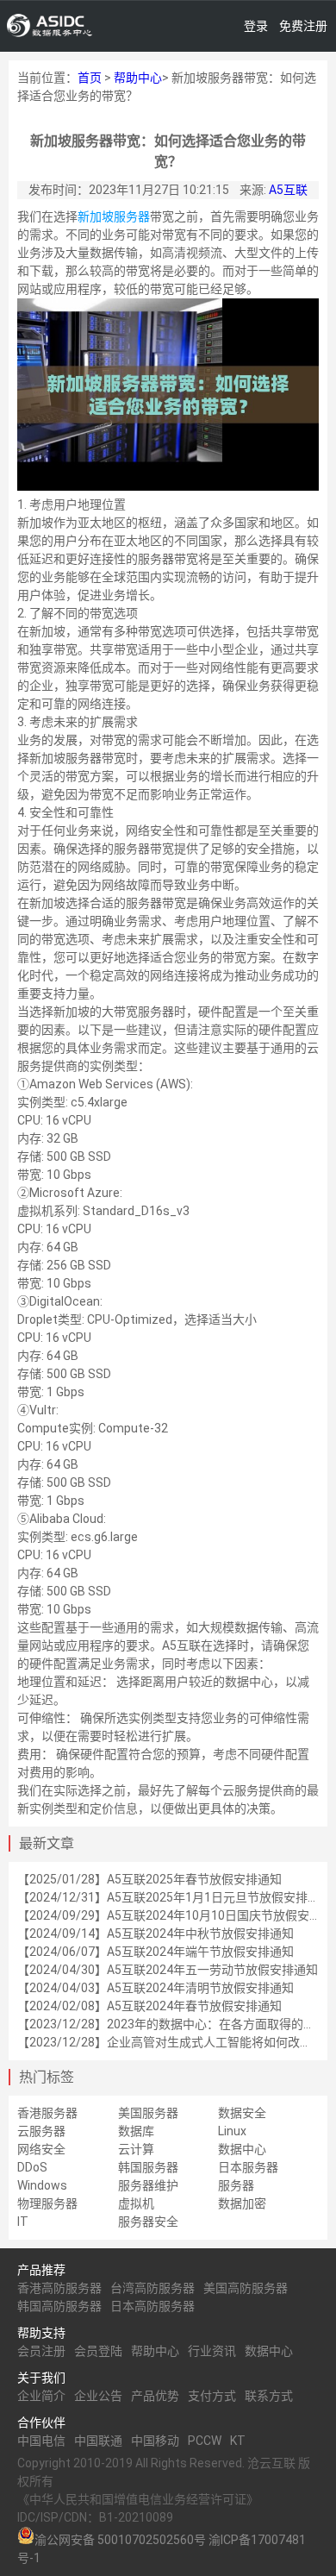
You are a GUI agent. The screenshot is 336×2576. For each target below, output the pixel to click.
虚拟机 (136, 2203)
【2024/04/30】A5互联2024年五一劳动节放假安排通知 (168, 1970)
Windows (42, 2185)
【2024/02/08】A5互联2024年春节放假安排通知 (149, 2006)
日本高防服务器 (152, 2306)
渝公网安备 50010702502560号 (120, 2540)
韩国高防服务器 (59, 2306)
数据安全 (242, 2113)
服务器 (236, 2185)
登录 (256, 26)
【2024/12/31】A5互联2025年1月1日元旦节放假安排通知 (174, 1897)
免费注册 (303, 26)
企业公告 (98, 2396)
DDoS (32, 2167)
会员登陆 (98, 2351)
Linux (232, 2131)
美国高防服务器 (246, 2288)
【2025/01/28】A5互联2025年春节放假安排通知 (149, 1879)
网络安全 (41, 2149)
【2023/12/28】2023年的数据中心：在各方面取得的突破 (172, 2024)
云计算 (136, 2149)
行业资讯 (212, 2351)
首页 (90, 78)
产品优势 (155, 2396)
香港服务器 (47, 2113)
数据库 (136, 2131)
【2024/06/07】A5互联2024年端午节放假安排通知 (156, 1952)
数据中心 (242, 2149)
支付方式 (212, 2396)
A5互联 (288, 190)
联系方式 (269, 2396)
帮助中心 (138, 78)
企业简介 (41, 2396)
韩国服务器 (148, 2167)
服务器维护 (148, 2185)
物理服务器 (47, 2203)
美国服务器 (148, 2113)
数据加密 (242, 2203)
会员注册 (41, 2351)
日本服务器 (248, 2167)
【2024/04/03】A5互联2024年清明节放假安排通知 (156, 1988)
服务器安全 (148, 2222)
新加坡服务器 (114, 216)
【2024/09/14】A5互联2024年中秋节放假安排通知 (156, 1934)
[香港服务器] (50, 26)
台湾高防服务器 (152, 2288)
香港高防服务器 (59, 2288)
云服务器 (41, 2131)
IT (23, 2222)
